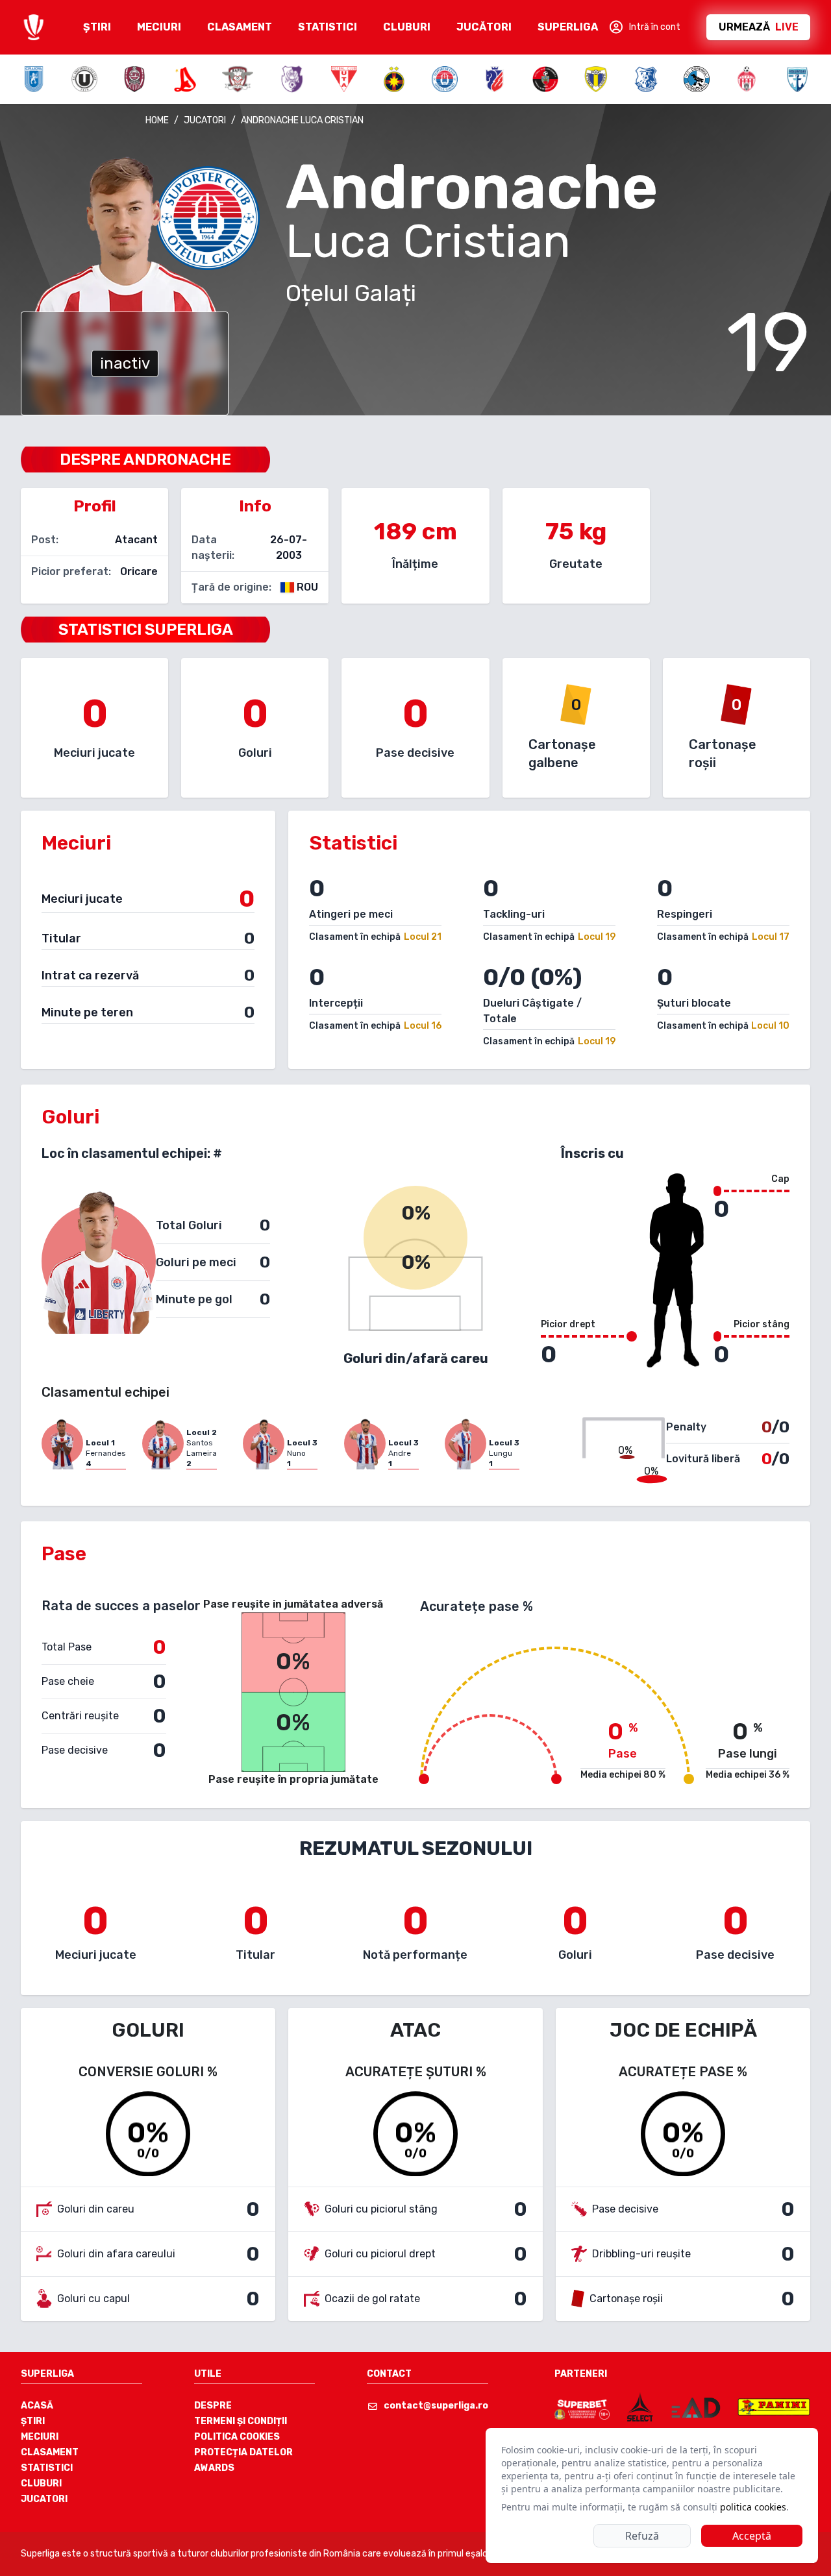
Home (157, 120)
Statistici (47, 2468)
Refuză (642, 2536)
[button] (644, 27)
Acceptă (752, 2536)
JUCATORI (205, 120)
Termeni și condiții (241, 2421)
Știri (33, 2421)
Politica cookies (237, 2437)
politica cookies (753, 2507)
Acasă (37, 2406)
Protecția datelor (243, 2452)
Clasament (50, 2452)
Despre (213, 2406)
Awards (214, 2468)
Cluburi (41, 2484)
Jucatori (44, 2499)
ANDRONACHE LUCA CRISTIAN (302, 120)
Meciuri (40, 2437)
